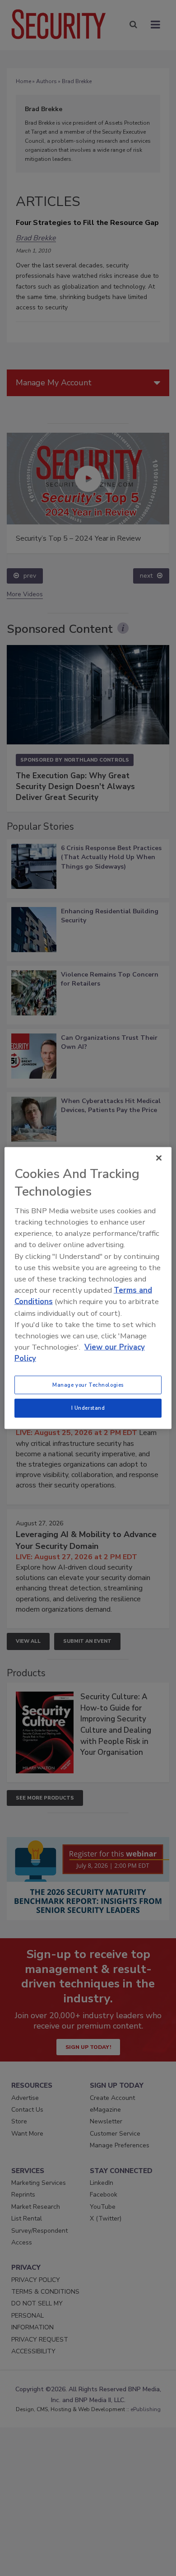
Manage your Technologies (88, 1384)
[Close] (159, 1158)
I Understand (88, 1408)
